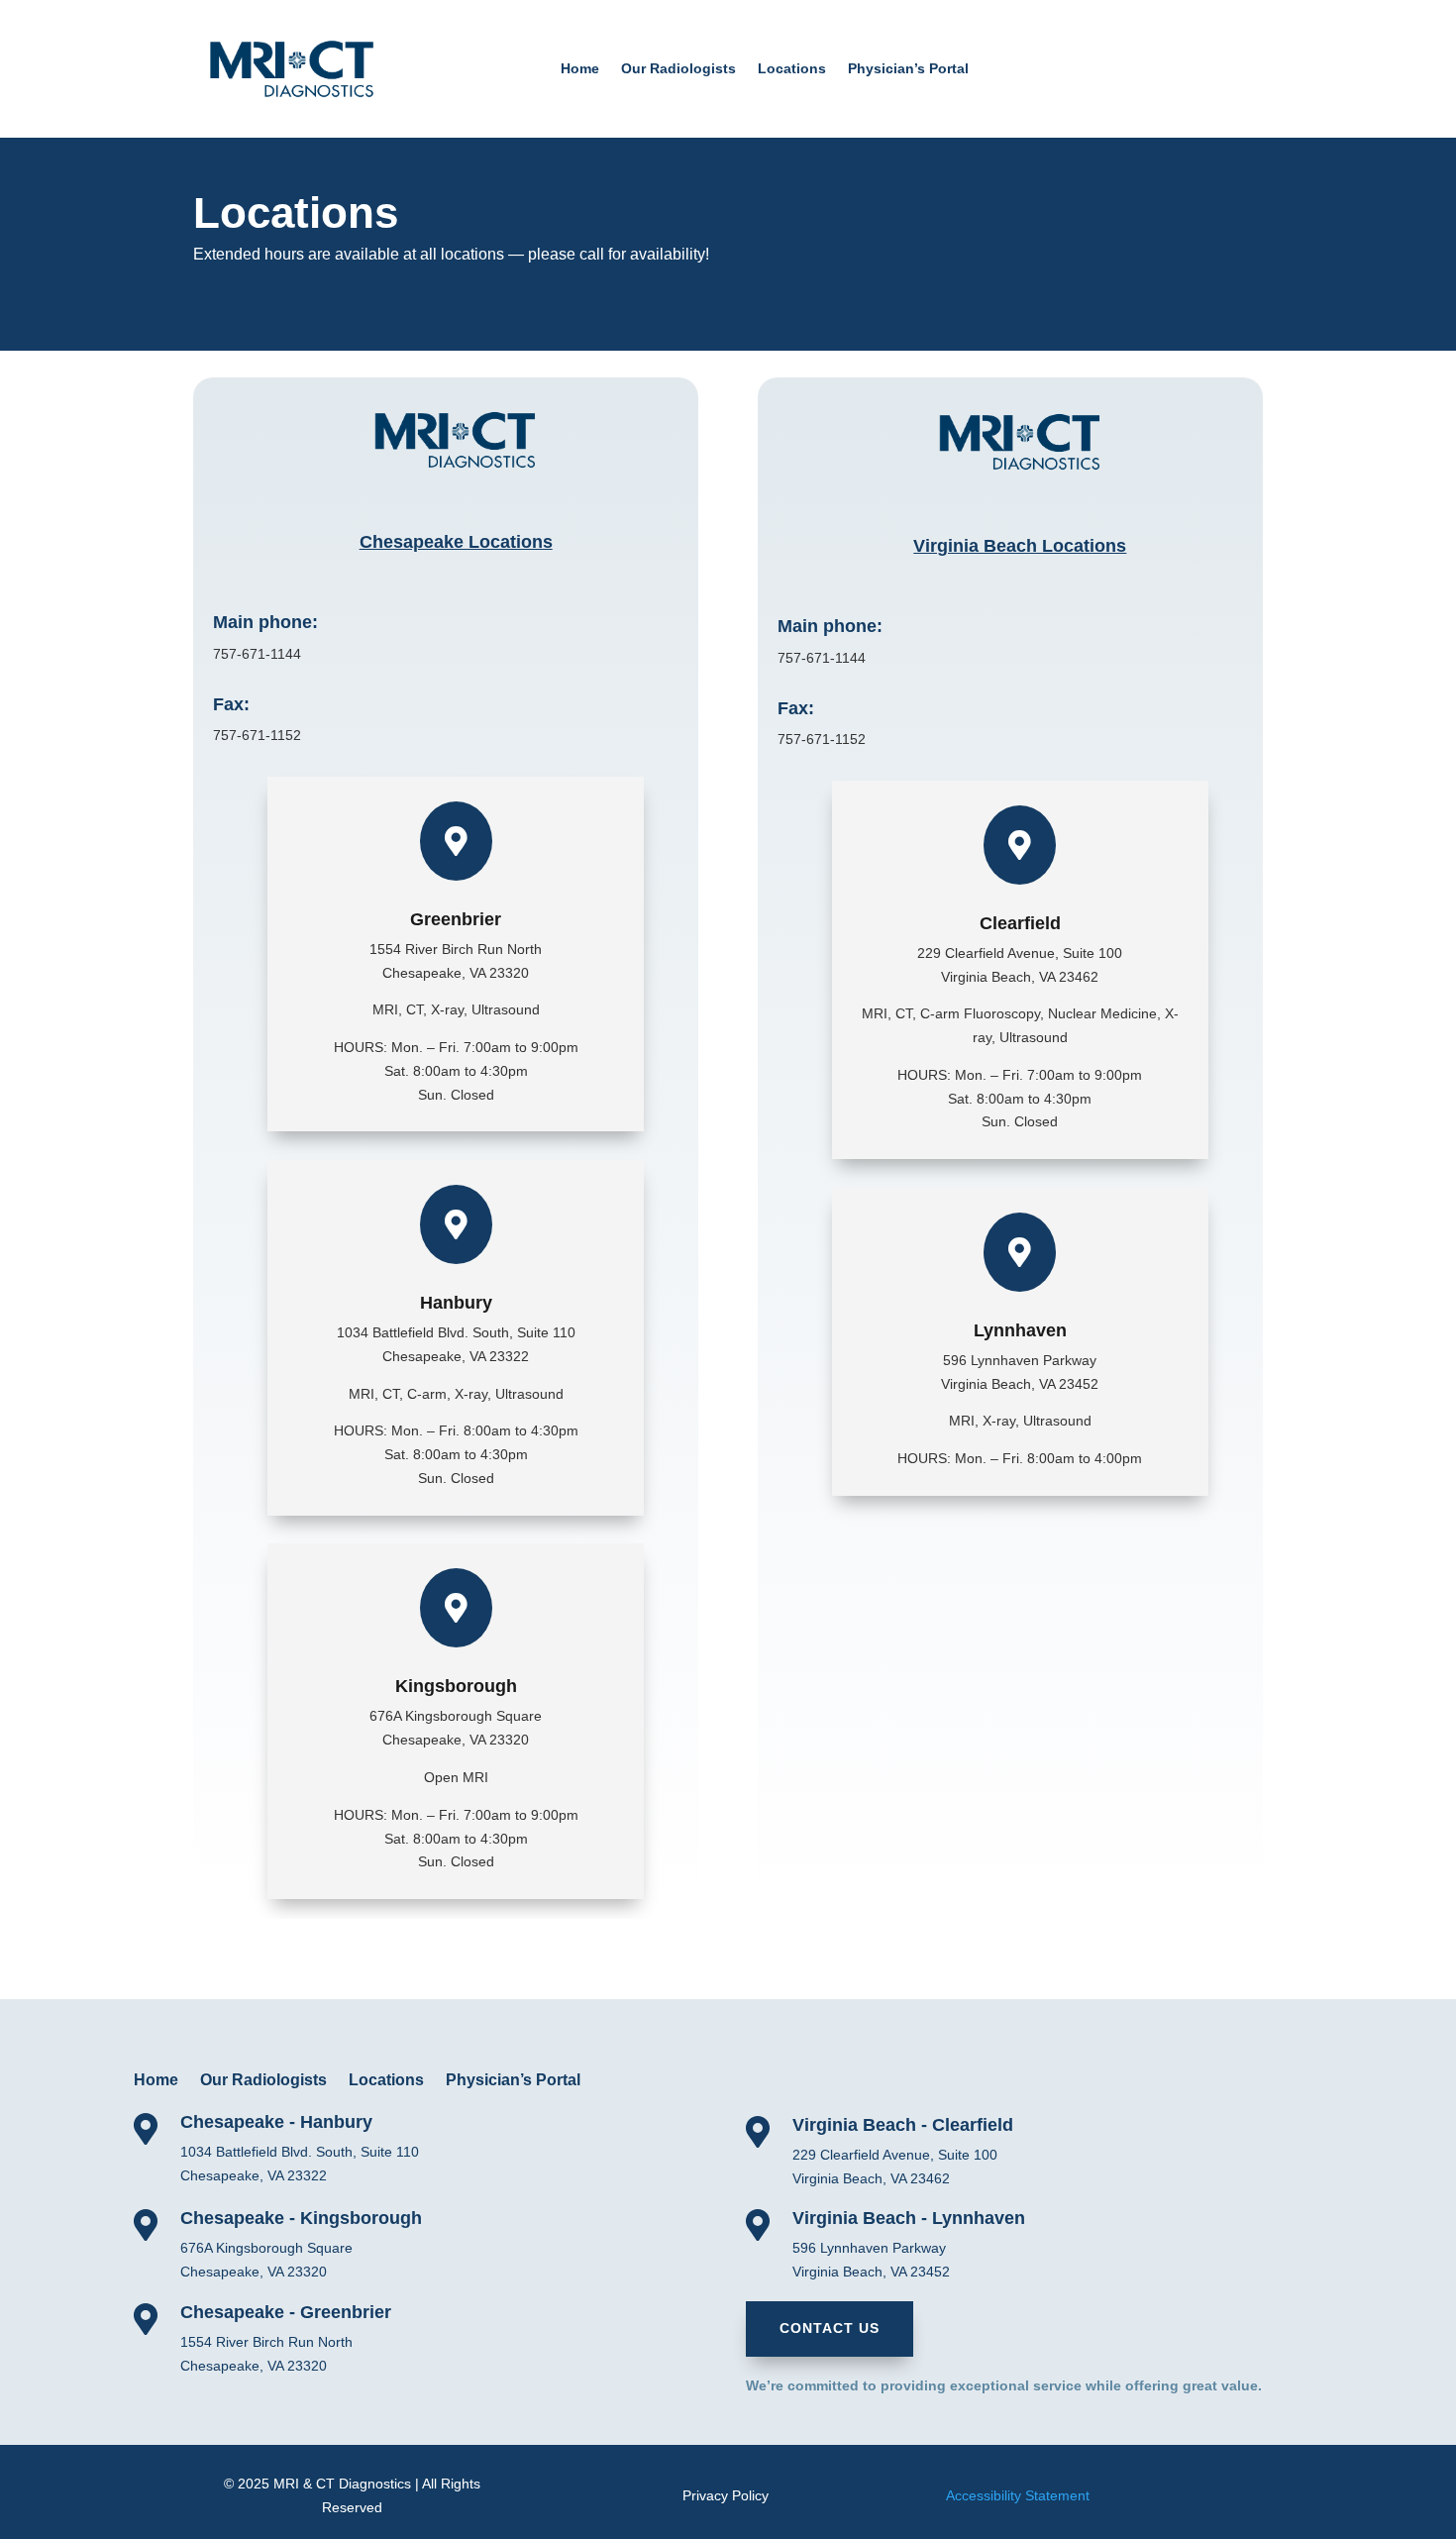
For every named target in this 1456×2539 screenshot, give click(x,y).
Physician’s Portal (908, 69)
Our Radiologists (678, 69)
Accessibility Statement (1018, 2495)
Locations (792, 69)
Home (580, 69)
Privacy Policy (726, 2495)
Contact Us (830, 2328)
